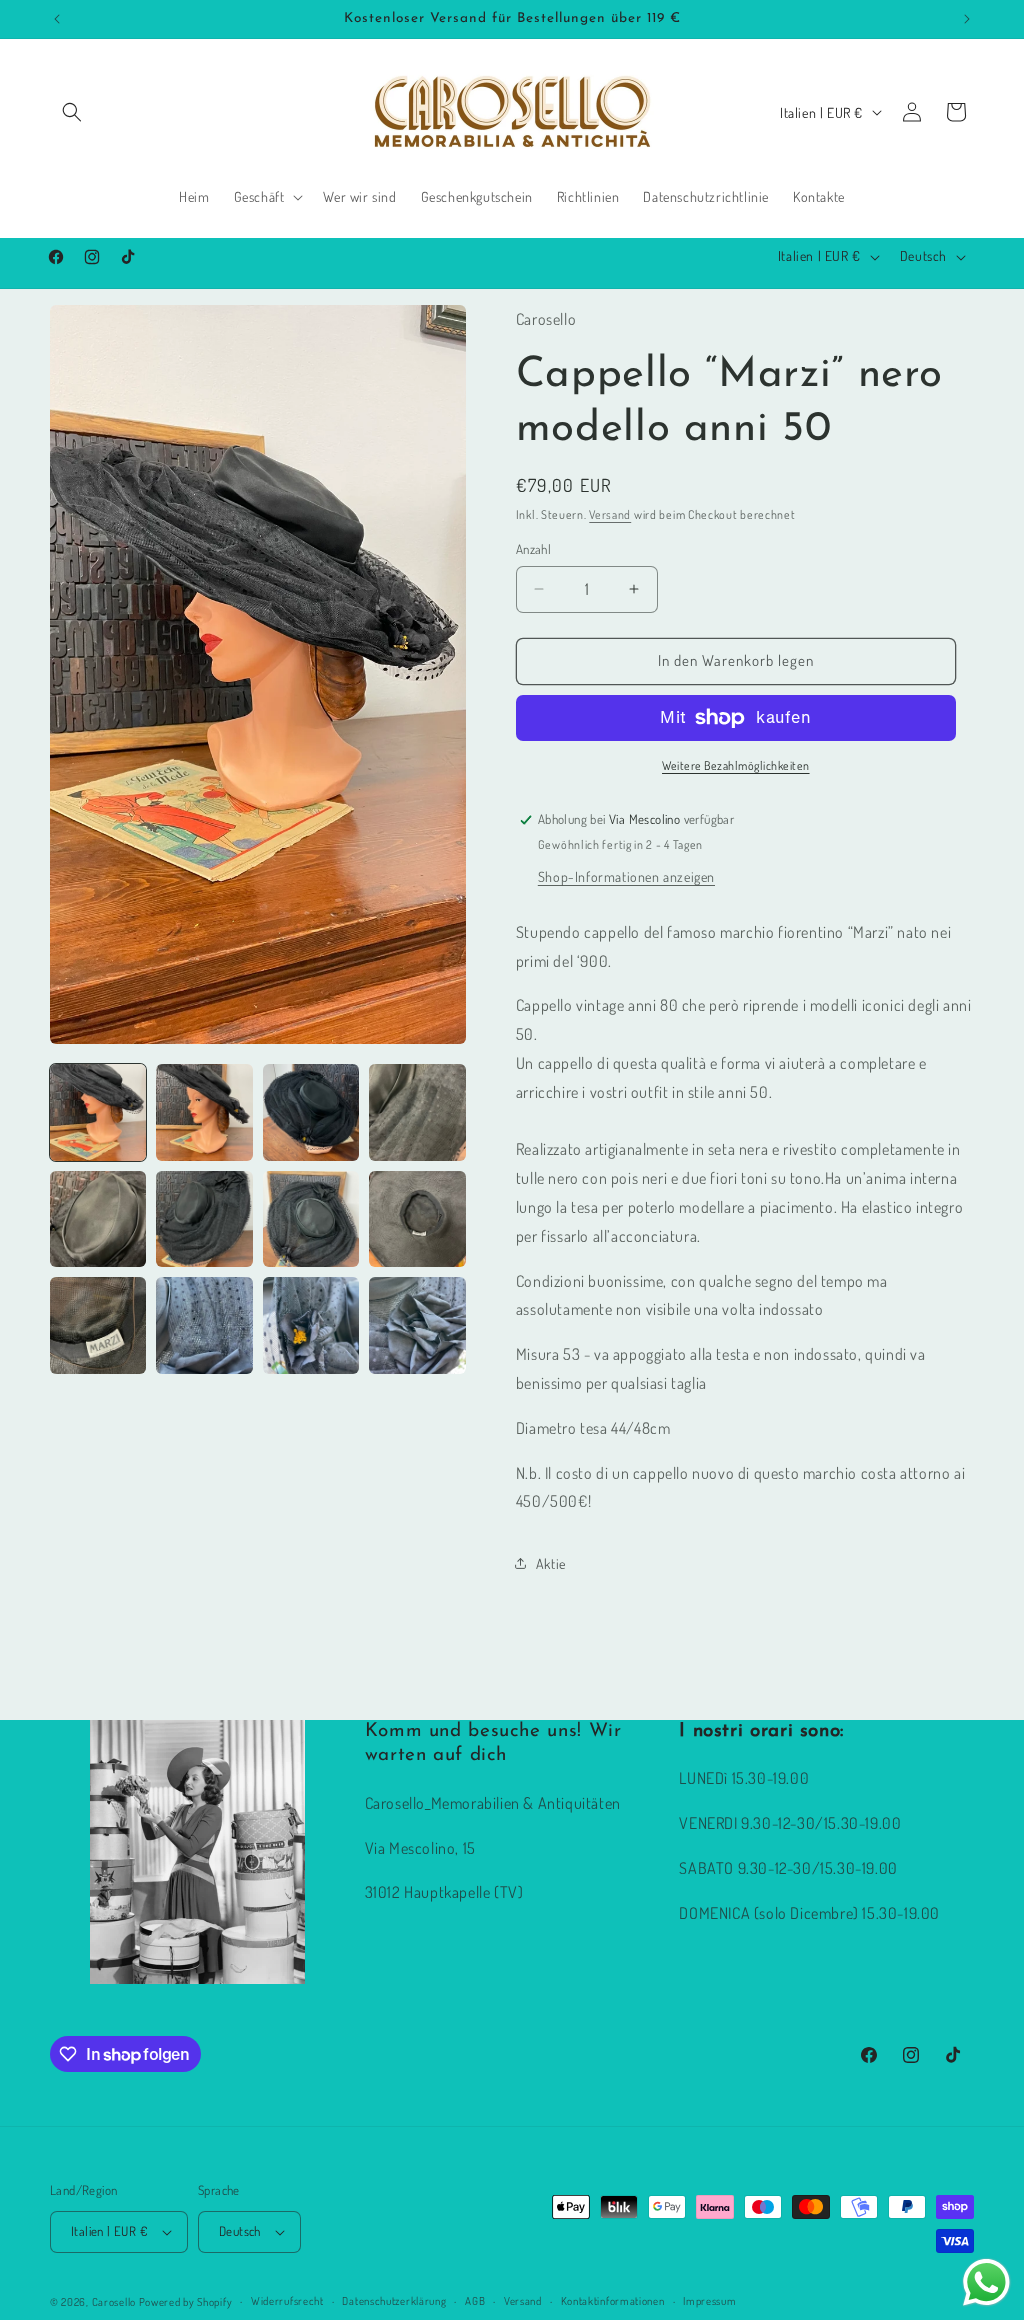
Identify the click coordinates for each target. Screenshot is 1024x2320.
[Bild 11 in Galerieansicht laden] (311, 1325)
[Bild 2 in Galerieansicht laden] (204, 1112)
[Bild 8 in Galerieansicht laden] (417, 1219)
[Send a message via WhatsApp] (986, 2282)
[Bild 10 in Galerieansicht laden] (204, 1325)
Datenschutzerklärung (394, 2301)
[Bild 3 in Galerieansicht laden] (311, 1112)
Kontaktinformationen (613, 2301)
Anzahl (533, 549)
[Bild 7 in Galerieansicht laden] (311, 1219)
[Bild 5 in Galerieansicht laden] (98, 1219)
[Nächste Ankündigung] (967, 19)
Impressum (709, 2301)
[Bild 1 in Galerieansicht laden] (98, 1112)
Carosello (114, 2302)
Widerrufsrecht (287, 2301)
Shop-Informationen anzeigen (626, 876)
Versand (610, 514)
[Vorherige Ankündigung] (57, 19)
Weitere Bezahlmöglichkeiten (736, 765)
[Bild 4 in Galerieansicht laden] (417, 1112)
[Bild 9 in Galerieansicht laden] (98, 1325)
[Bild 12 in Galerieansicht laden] (417, 1325)
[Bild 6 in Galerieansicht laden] (204, 1219)
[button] (72, 112)
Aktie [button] (551, 1563)
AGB (475, 2301)
